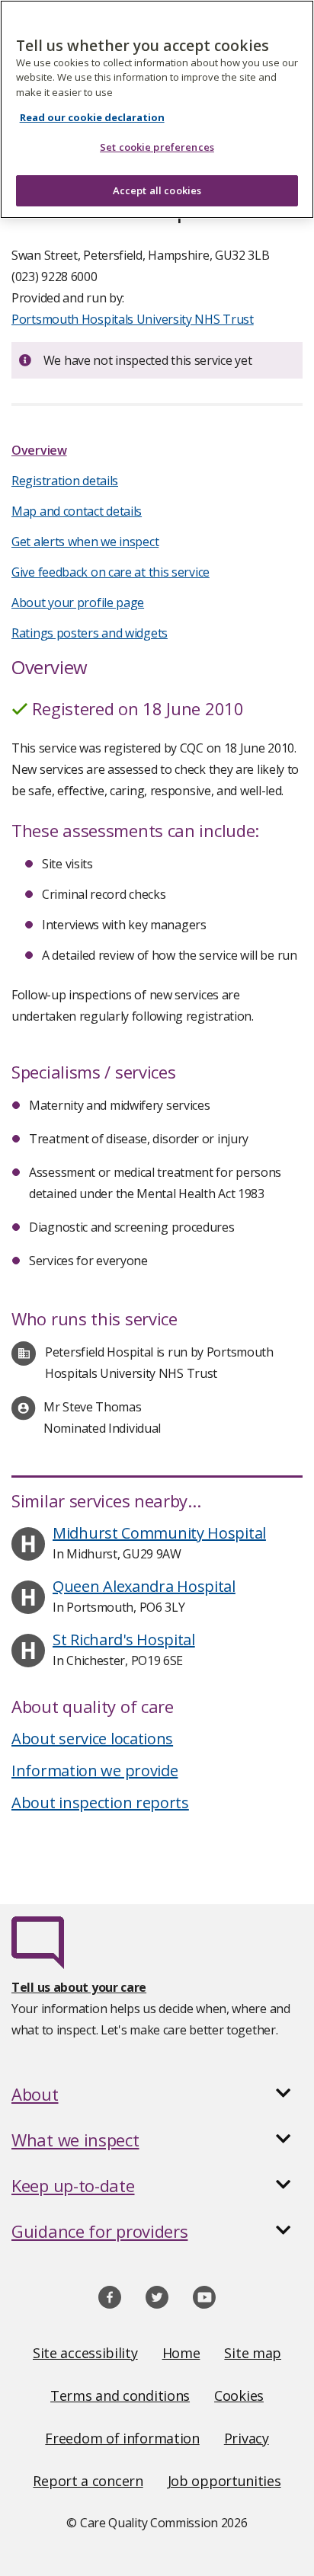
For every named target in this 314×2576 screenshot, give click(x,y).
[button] (157, 2094)
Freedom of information (122, 2438)
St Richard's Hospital (124, 1640)
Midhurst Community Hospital (159, 1533)
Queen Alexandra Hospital (144, 1586)
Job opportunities (224, 2481)
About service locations (92, 1739)
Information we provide (95, 1771)
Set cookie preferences (157, 147)
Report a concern (88, 2481)
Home (181, 2353)
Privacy (247, 2438)
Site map (253, 2353)
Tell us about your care (79, 1987)
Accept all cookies (157, 190)
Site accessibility (85, 2353)
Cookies (239, 2395)
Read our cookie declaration (92, 117)
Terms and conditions (120, 2395)
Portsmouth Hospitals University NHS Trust (133, 319)
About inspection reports (100, 1803)
